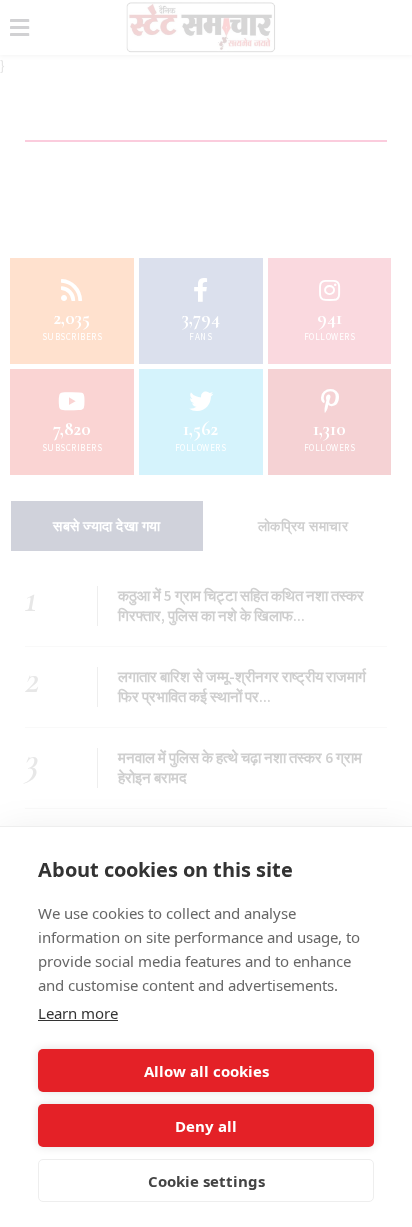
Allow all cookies (206, 1071)
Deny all (206, 1126)
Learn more (78, 1013)
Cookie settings (206, 1181)
